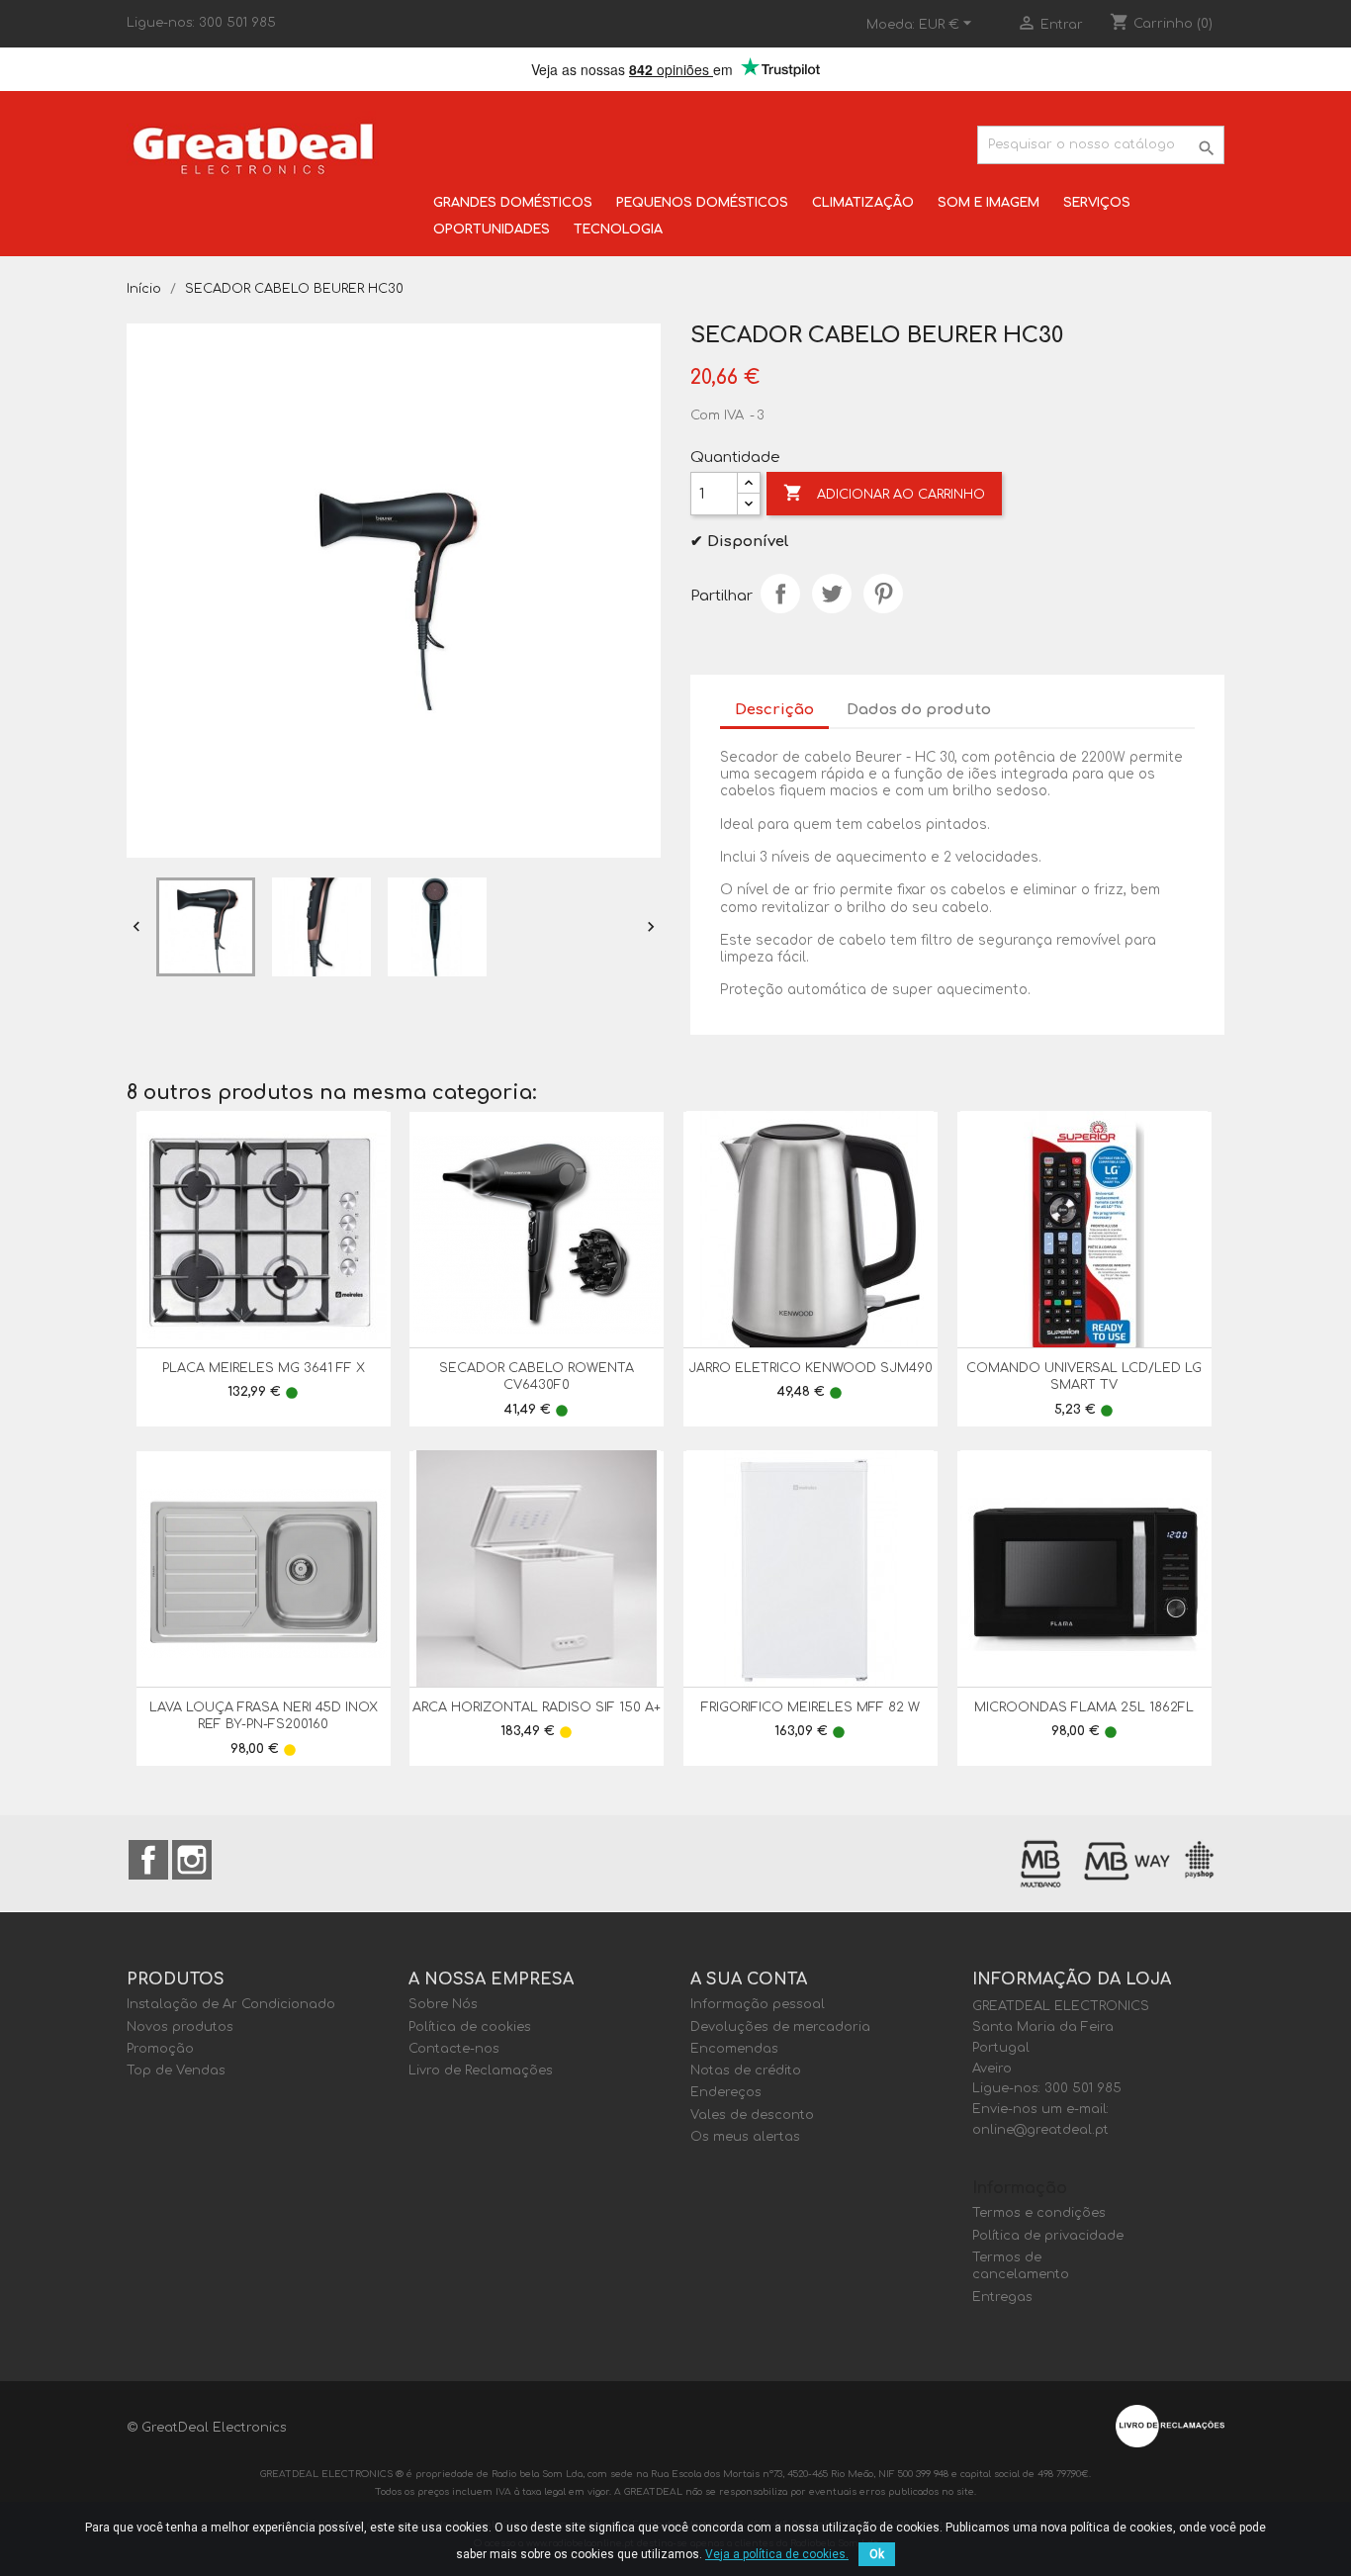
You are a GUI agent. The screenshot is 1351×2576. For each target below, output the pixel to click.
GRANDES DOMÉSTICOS (513, 203)
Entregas (1002, 2297)
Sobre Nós (443, 2004)
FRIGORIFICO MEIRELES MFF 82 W (811, 1707)
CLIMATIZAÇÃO (863, 203)
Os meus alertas (745, 2137)
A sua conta (749, 1979)
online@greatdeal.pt (1040, 2130)
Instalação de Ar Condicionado (231, 2004)
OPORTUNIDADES (492, 230)
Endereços (726, 2092)
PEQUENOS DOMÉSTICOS (702, 203)
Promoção (160, 2049)
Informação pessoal (758, 2004)
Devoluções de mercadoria (780, 2027)
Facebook (148, 1860)
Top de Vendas (176, 2070)
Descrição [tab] (774, 710)
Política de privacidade (1048, 2236)
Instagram (192, 1860)
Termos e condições (1039, 2213)
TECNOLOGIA (618, 230)
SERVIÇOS (1097, 203)
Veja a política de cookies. (777, 2554)
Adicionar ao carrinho (884, 493)
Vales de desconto (752, 2115)
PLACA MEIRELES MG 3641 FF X (264, 1368)
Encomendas (734, 2049)
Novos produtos (180, 2027)
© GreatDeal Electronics (207, 2428)
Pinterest (883, 594)
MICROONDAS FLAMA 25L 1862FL (1084, 1707)
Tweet (832, 594)
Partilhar (780, 594)
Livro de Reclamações (481, 2070)
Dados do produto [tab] (919, 710)
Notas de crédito (746, 2070)
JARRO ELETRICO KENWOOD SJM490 (811, 1368)
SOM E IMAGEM (989, 203)
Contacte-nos (454, 2049)
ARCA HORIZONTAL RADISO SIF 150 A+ (537, 1707)
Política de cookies (470, 2027)
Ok (877, 2554)
